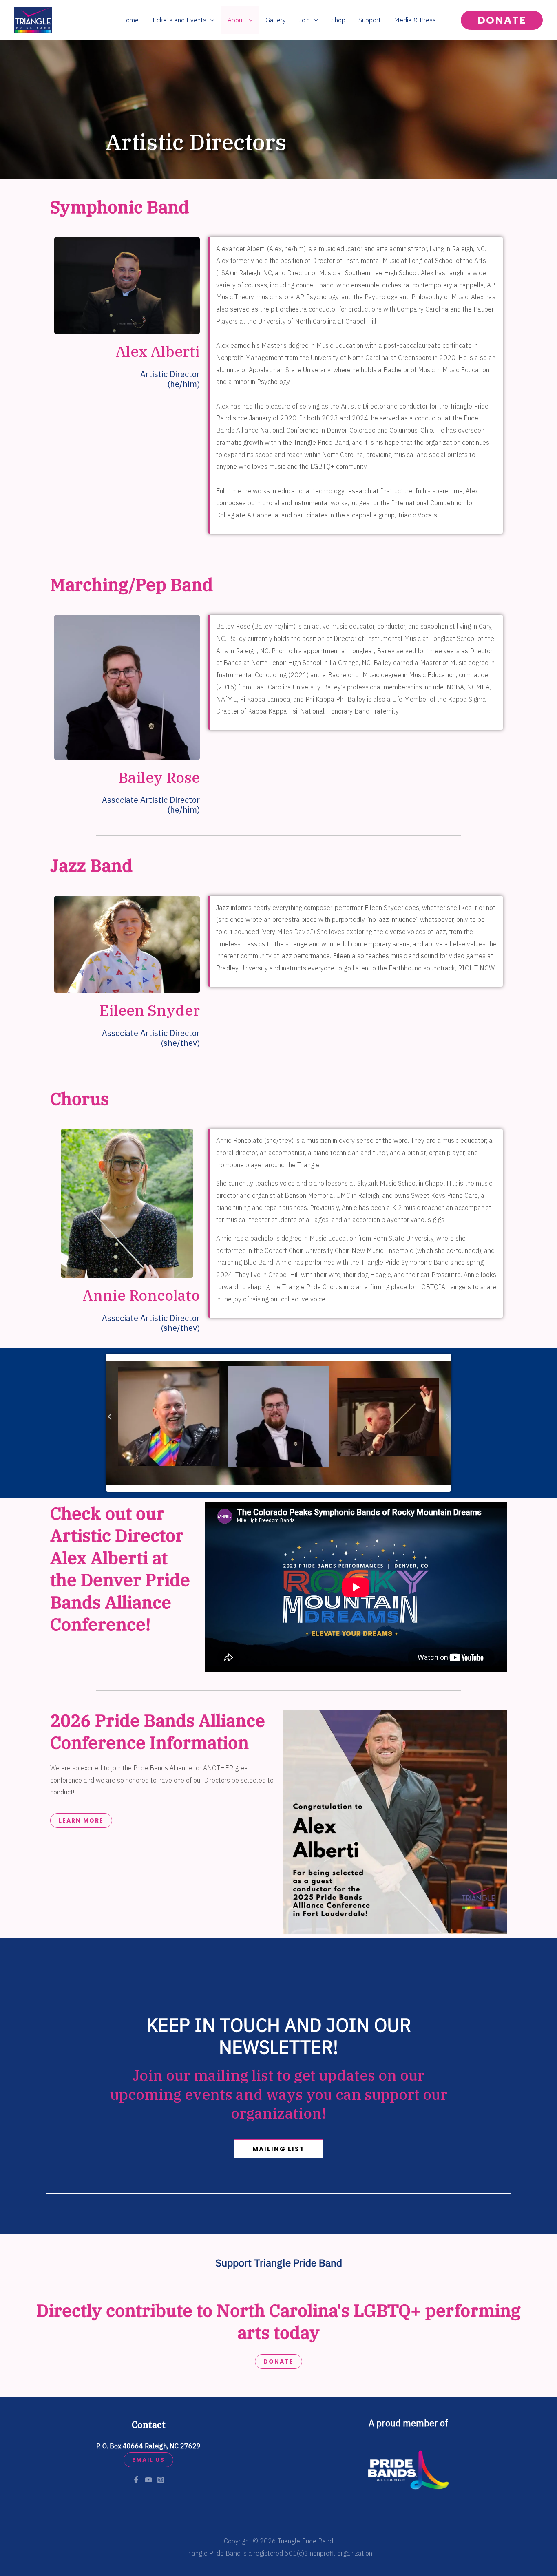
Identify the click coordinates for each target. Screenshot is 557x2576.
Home (130, 20)
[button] (210, 20)
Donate (278, 2362)
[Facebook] (136, 2480)
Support (370, 20)
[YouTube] (148, 2480)
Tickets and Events (179, 20)
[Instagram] (161, 2480)
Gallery (276, 20)
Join (304, 20)
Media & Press (415, 20)
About (236, 20)
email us (148, 2460)
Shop (338, 20)
